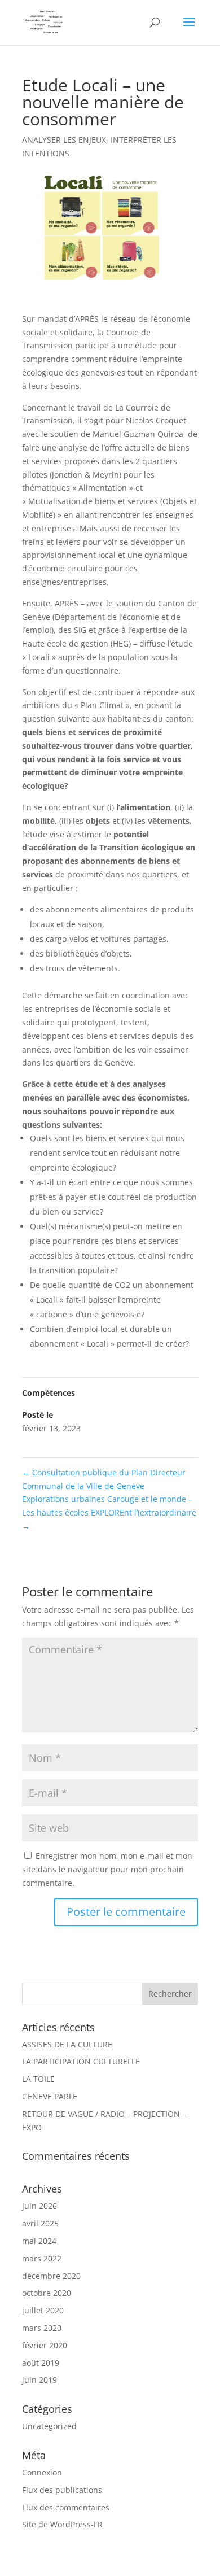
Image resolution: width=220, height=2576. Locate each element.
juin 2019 (39, 2380)
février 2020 (45, 2345)
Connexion (42, 2472)
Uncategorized (49, 2426)
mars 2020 (42, 2328)
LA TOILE (38, 2079)
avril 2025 (40, 2223)
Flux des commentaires (66, 2507)
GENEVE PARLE (50, 2096)
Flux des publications (62, 2490)
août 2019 (41, 2363)
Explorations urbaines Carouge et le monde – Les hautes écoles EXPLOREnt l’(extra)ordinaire (109, 1512)
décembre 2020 (51, 2276)
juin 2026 (39, 2206)
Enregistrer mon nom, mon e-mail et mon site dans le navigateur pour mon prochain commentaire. (107, 1869)
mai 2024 (39, 2241)
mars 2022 (42, 2258)
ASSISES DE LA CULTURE (67, 2044)
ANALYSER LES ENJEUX (64, 140)
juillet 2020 (43, 2310)
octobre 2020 (47, 2293)
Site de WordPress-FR (62, 2524)
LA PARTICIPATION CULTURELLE (81, 2061)
